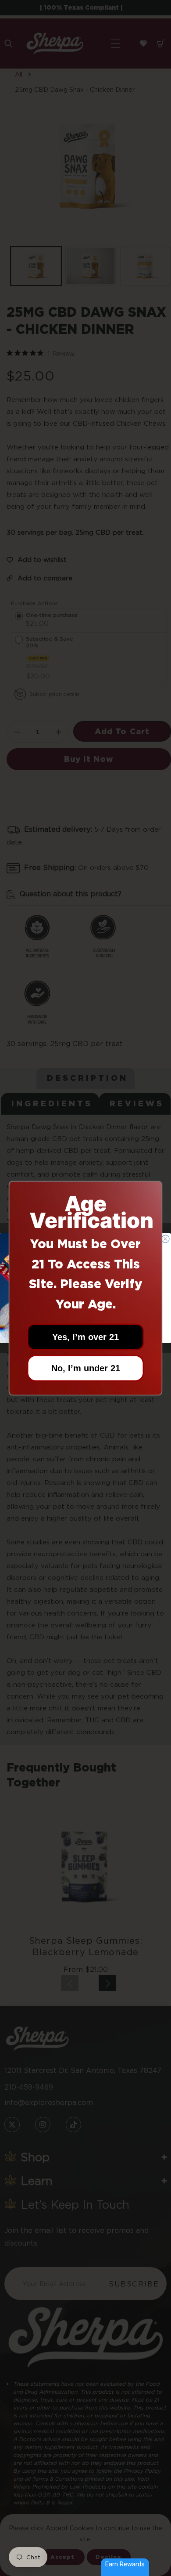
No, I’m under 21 (86, 1368)
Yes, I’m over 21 (85, 1337)
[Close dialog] (166, 1239)
